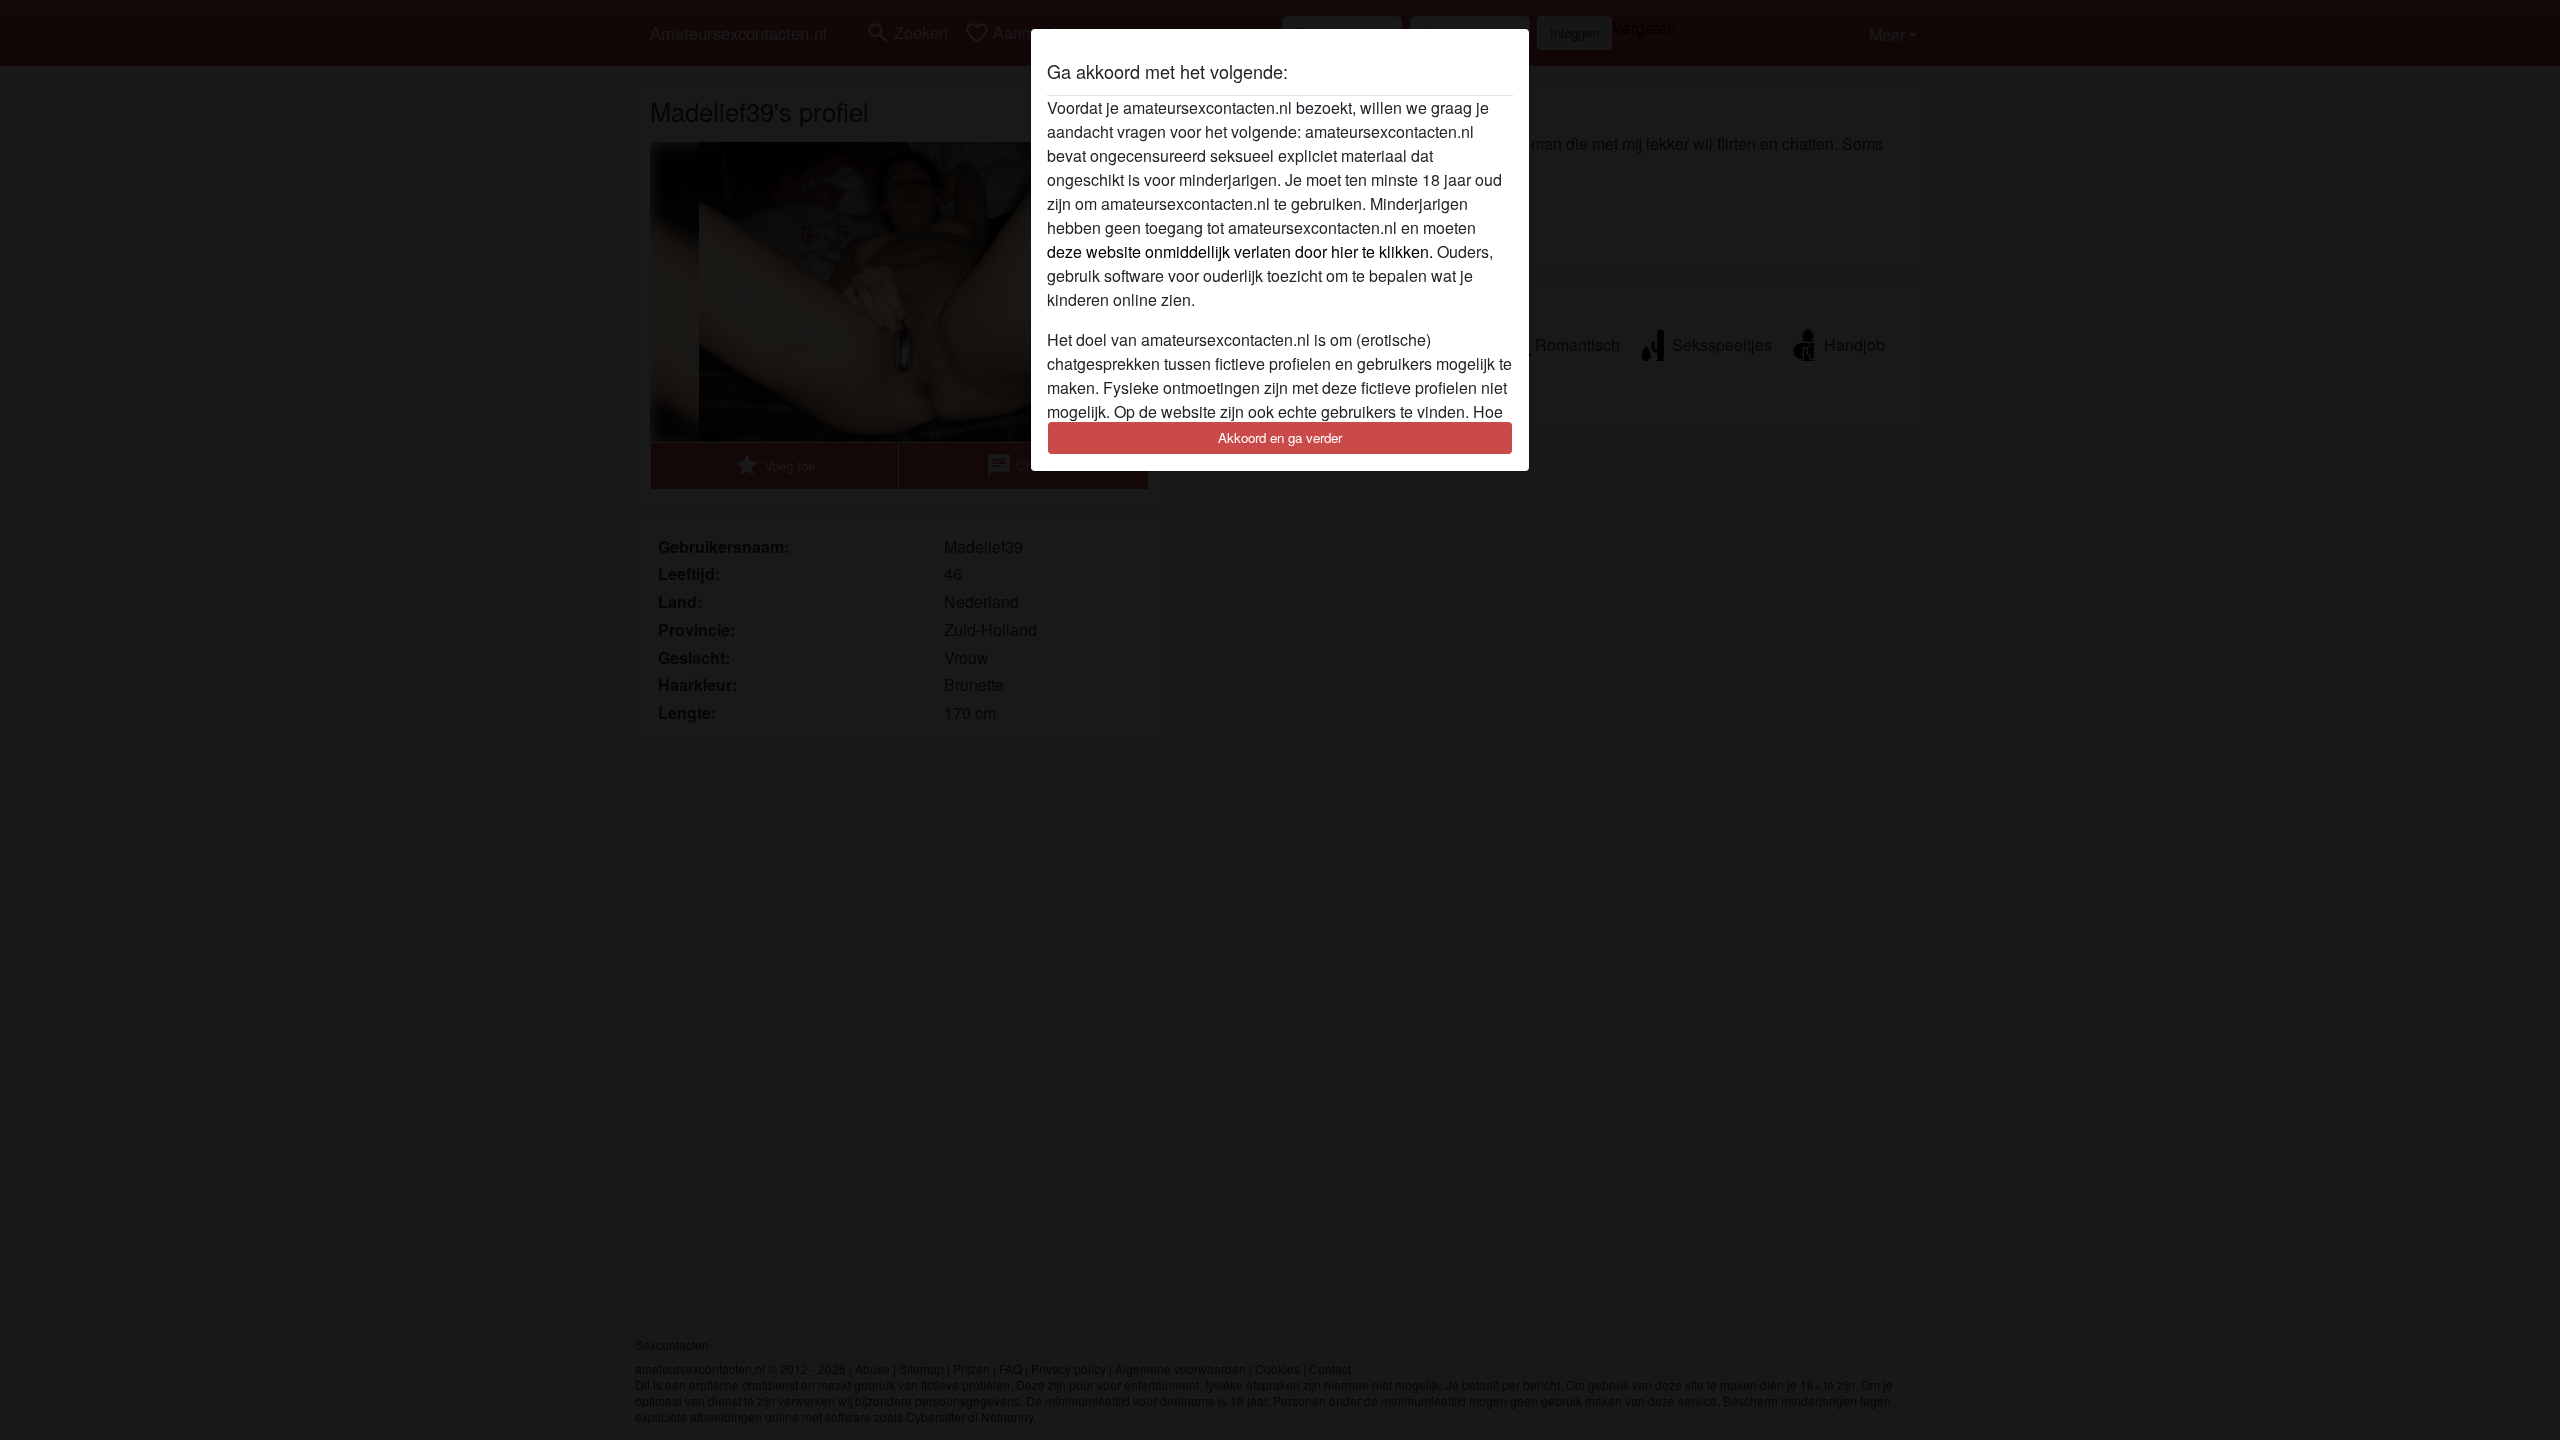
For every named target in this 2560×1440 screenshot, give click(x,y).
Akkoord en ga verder (1280, 437)
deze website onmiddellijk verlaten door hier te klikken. (1240, 251)
